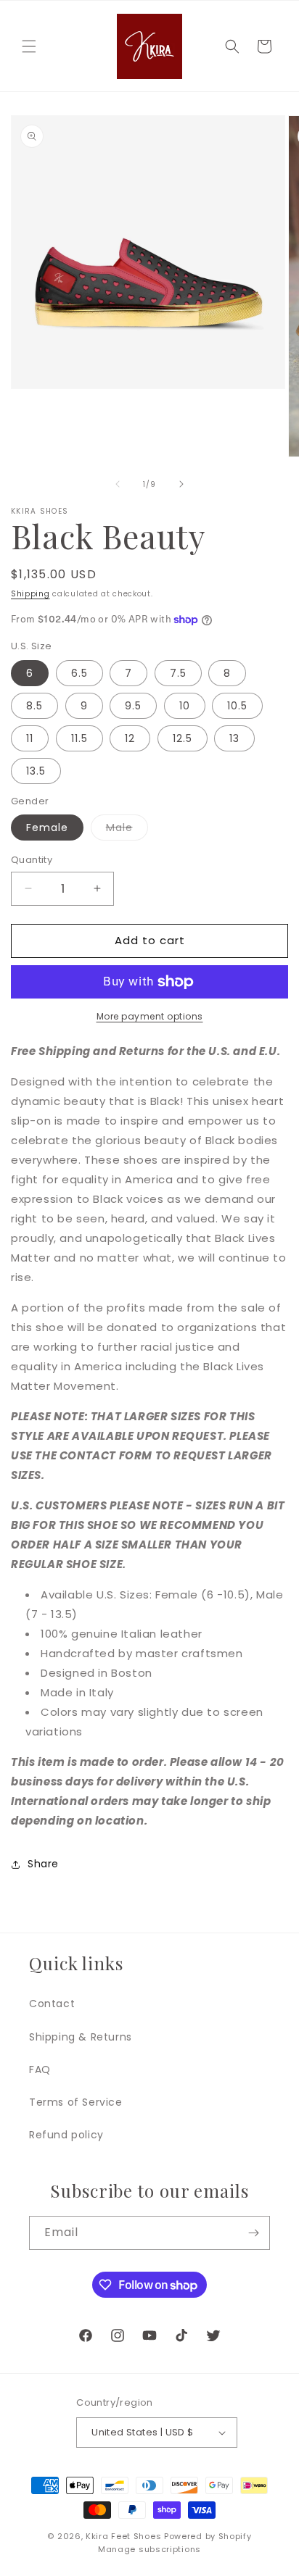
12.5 (183, 738)
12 (130, 738)
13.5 (36, 771)
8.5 (34, 706)
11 (30, 738)
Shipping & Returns (81, 2037)
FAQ (40, 2069)
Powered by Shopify (208, 2536)
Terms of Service (76, 2102)
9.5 (133, 706)
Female (47, 828)
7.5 (178, 673)
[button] (29, 46)
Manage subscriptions (149, 2549)
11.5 (79, 738)
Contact (52, 2004)
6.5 (79, 673)
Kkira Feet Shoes (123, 2536)
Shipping (30, 594)
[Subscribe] (253, 2233)
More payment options (150, 1016)
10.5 (237, 706)
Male (127, 830)
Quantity (32, 860)
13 (234, 738)
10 (185, 706)
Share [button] (43, 1864)
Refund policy (66, 2135)
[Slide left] (118, 484)
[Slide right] (181, 484)
